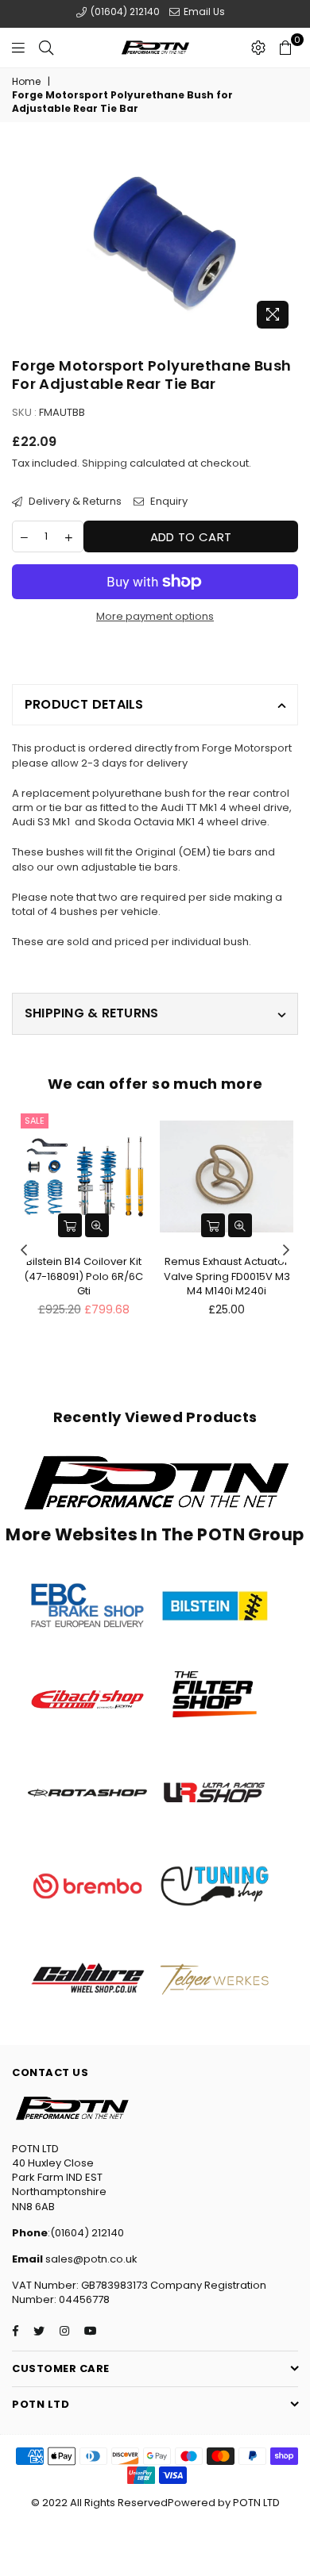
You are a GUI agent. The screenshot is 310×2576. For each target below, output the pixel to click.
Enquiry (168, 502)
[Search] (46, 48)
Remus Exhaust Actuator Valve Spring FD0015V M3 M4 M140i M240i (227, 1276)
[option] (155, 241)
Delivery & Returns (74, 502)
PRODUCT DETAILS (84, 704)
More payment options (155, 617)
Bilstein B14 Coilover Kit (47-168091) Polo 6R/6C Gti (83, 1276)
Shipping (105, 463)
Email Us (203, 12)
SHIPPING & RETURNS (91, 1013)
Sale (35, 1121)
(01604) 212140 (124, 12)
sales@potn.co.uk (90, 2259)
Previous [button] (24, 1251)
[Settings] (258, 48)
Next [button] (286, 1251)
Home (26, 82)
